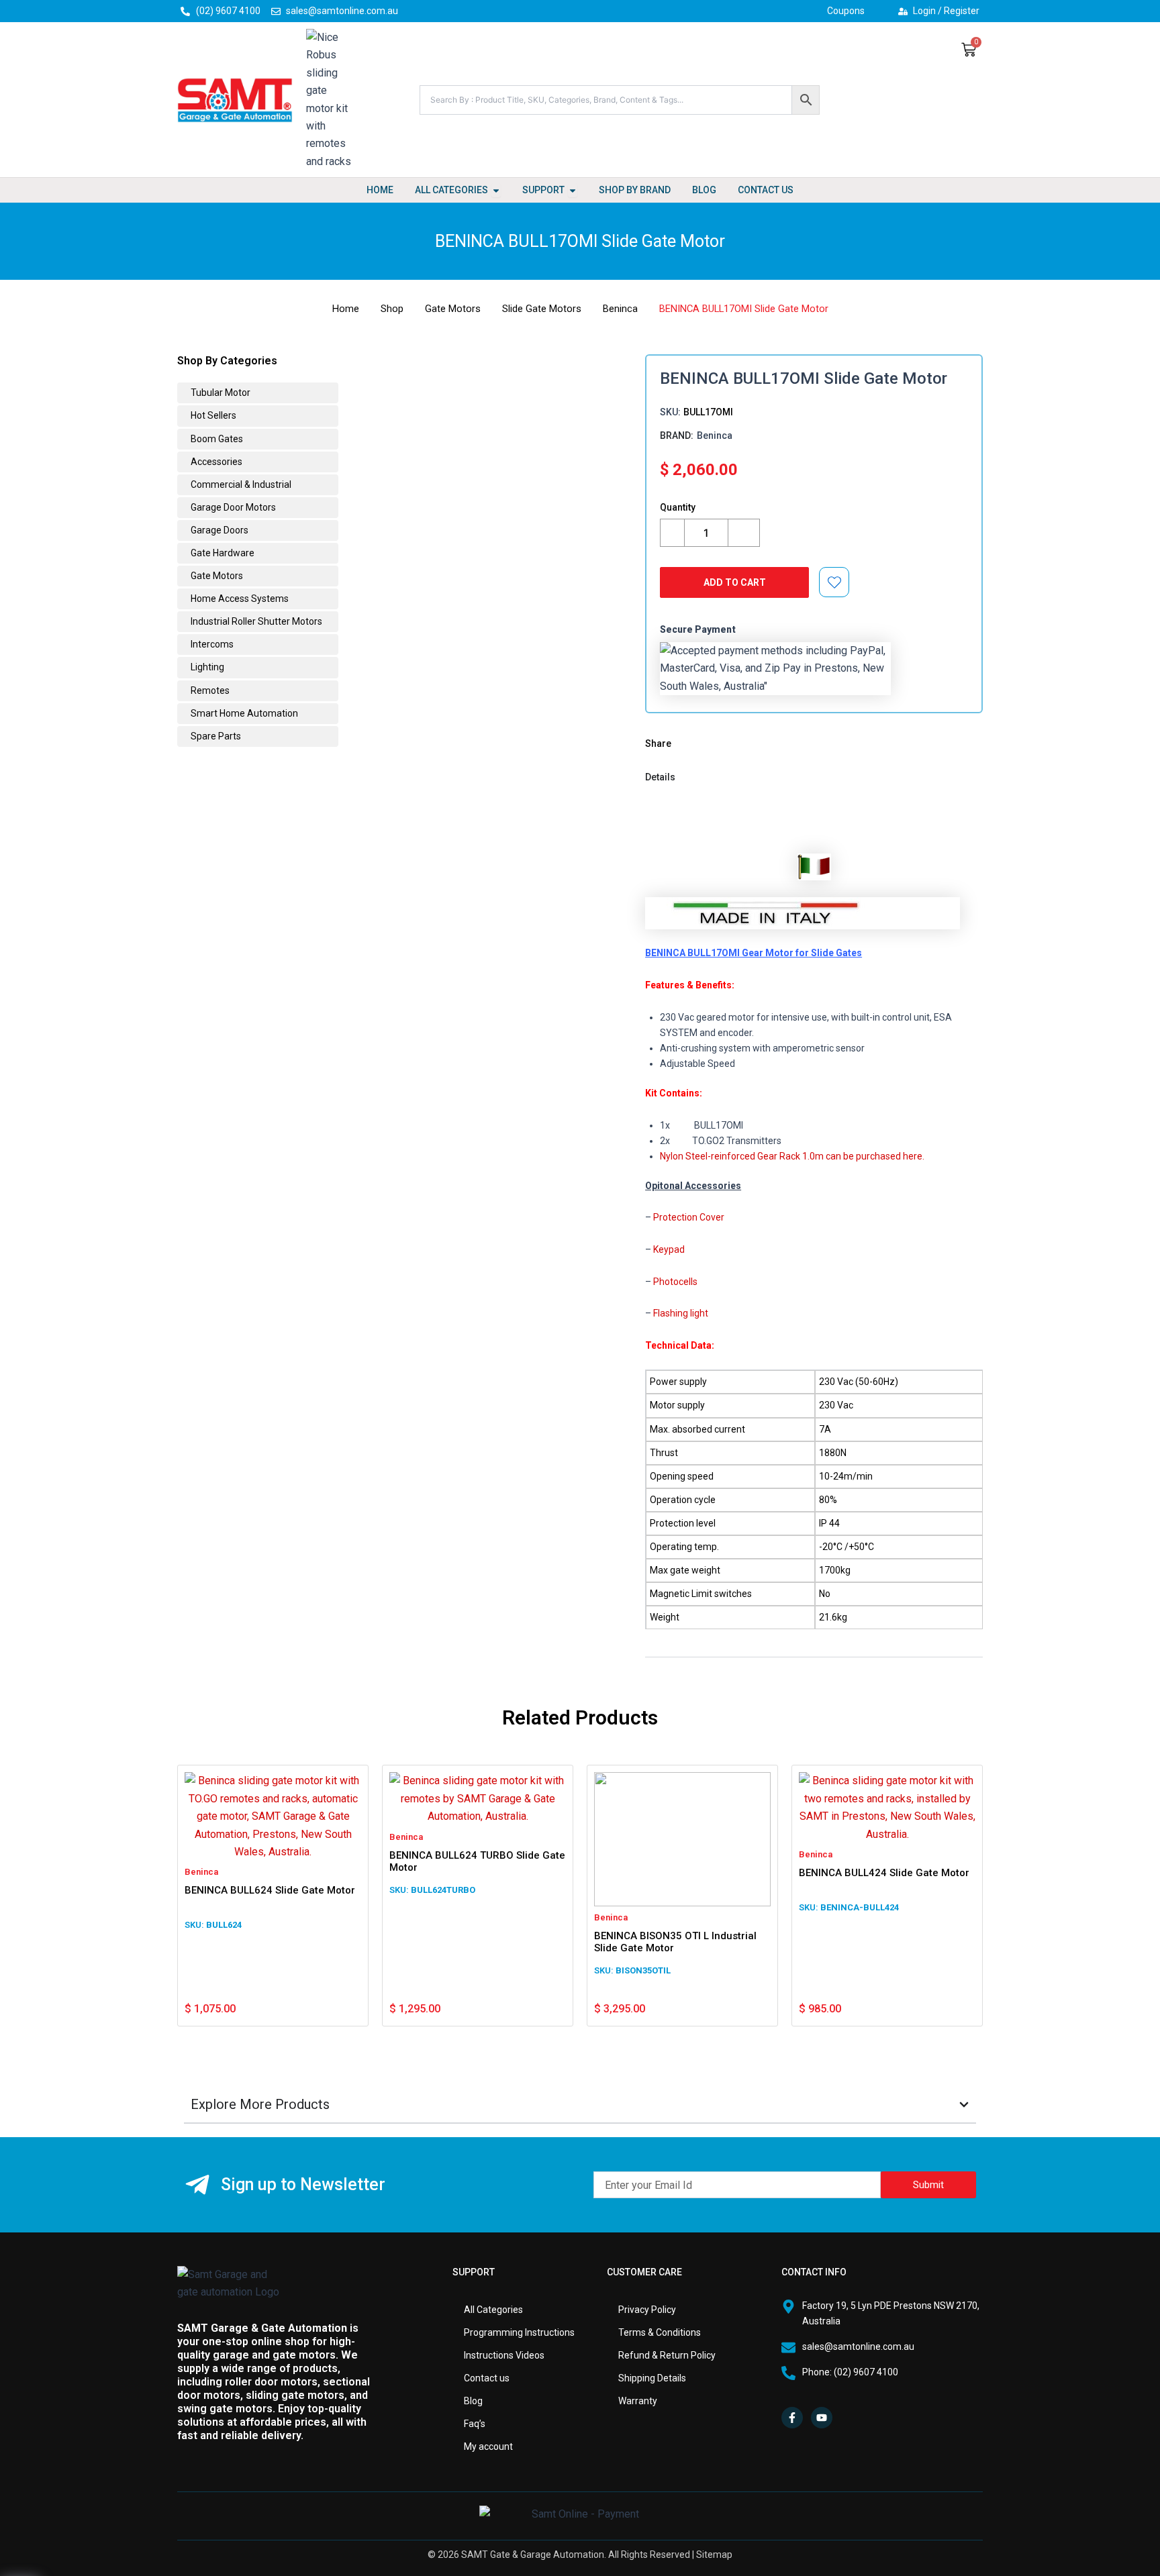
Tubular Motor (220, 393)
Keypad (669, 1249)
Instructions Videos (504, 2355)
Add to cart (735, 582)
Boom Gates (216, 439)
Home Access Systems (239, 599)
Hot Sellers (212, 415)
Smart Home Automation (243, 713)
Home (346, 309)
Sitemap (714, 2555)
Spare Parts (215, 736)
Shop (392, 309)
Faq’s (475, 2424)
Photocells (675, 1282)
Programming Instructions (519, 2332)
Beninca (620, 309)
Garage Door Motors (232, 507)
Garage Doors (219, 530)
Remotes (209, 690)
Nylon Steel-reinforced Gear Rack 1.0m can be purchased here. (792, 1156)
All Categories (493, 2310)
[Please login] (834, 582)
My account (488, 2446)
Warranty (638, 2401)
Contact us (487, 2378)
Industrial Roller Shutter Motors (255, 621)
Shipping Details (652, 2378)
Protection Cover (689, 1217)
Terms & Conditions (660, 2332)
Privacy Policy (647, 2310)
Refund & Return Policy (667, 2355)
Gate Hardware (222, 553)
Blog (473, 2401)
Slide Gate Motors (542, 309)
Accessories (215, 462)
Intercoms (211, 644)
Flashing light (681, 1313)
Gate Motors (453, 309)
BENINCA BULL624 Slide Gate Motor (270, 1890)
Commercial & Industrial (240, 484)
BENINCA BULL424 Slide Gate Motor (884, 1873)
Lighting (206, 667)
